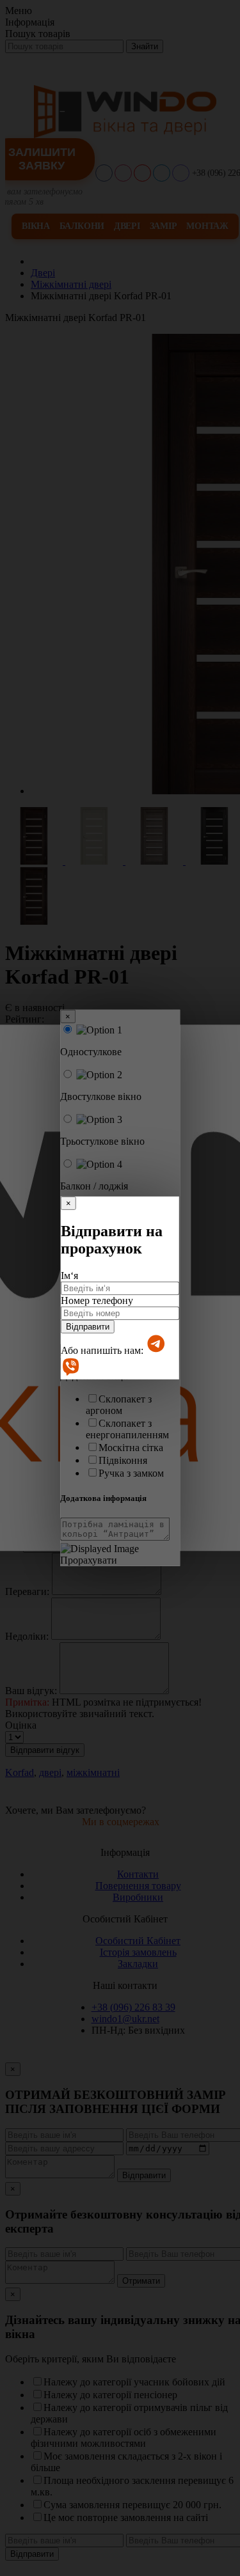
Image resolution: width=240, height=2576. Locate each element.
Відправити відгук (45, 1750)
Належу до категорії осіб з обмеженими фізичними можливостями (124, 2438)
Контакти (138, 1874)
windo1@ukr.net (125, 2019)
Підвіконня (123, 1460)
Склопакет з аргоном (119, 1405)
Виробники (138, 1897)
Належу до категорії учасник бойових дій (134, 2382)
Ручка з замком (131, 1473)
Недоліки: (27, 1636)
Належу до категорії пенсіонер (110, 2395)
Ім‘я (69, 1276)
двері (50, 1772)
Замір (164, 226)
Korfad (20, 1772)
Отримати (141, 2281)
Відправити (88, 1327)
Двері (127, 226)
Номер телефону (97, 1300)
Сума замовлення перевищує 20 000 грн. (132, 2505)
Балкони (82, 226)
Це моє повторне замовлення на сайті (126, 2517)
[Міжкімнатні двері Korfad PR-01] (35, 861)
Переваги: (27, 1591)
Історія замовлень (138, 1952)
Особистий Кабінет (138, 1941)
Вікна (36, 226)
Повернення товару (138, 1886)
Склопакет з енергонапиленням (127, 1429)
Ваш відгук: (31, 1691)
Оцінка (21, 1725)
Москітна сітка (131, 1448)
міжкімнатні (93, 1772)
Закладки (138, 1964)
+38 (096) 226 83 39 (133, 2007)
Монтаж (207, 226)
